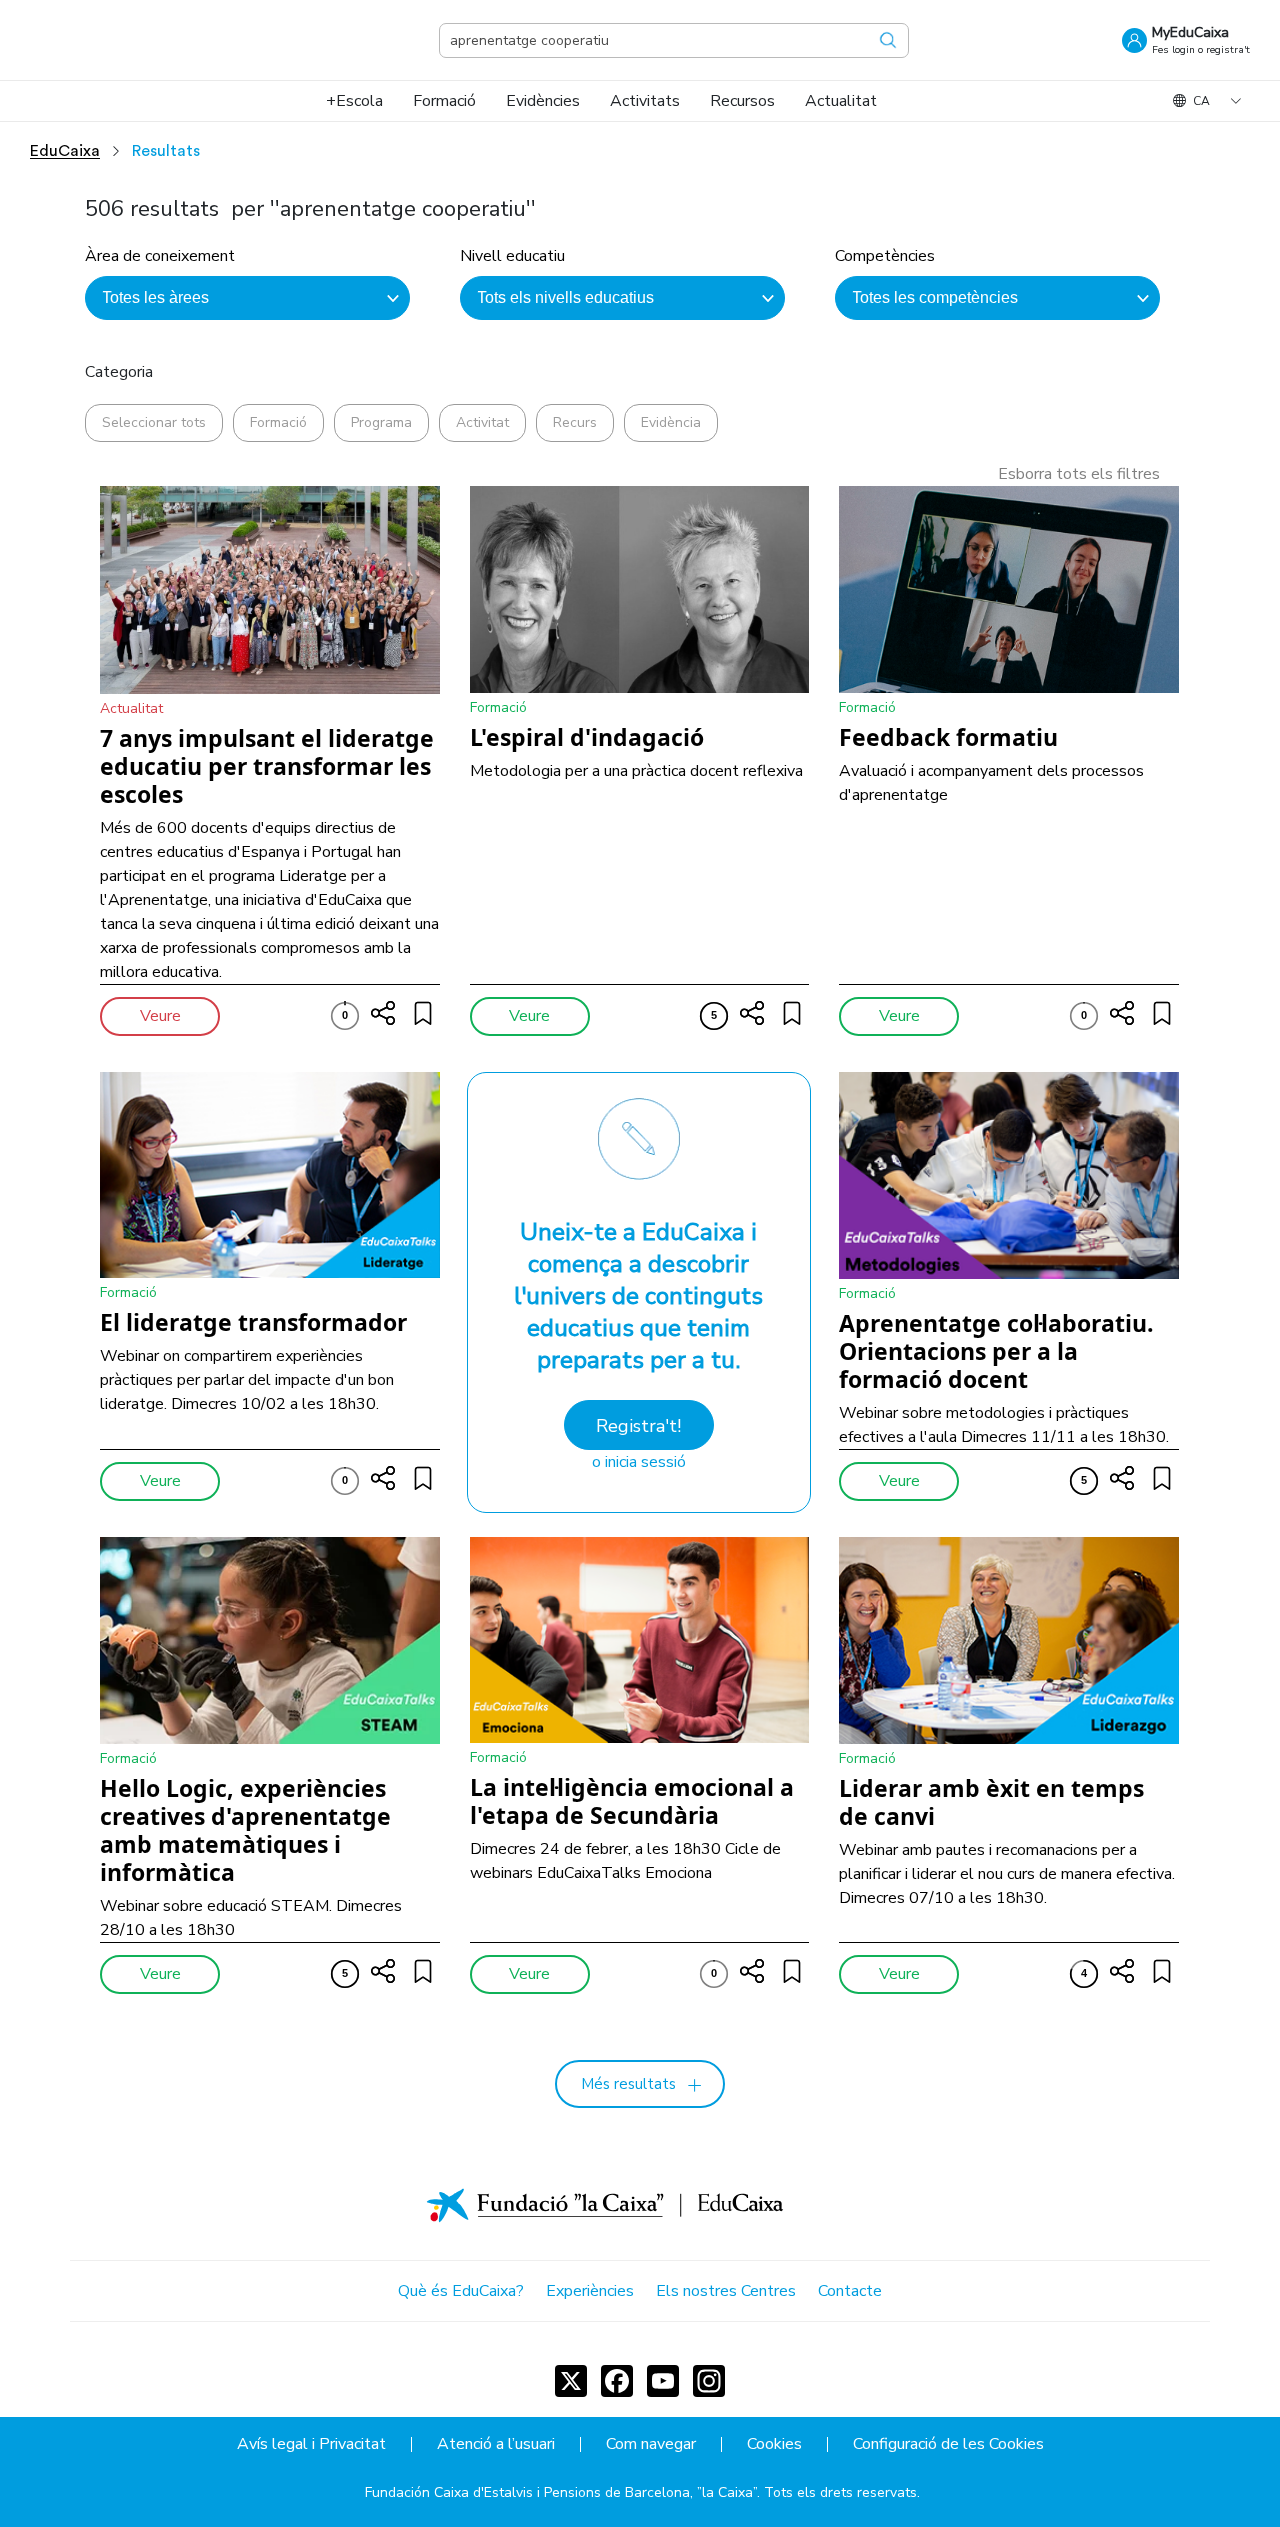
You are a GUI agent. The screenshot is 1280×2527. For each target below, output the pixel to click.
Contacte (850, 2291)
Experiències (590, 2291)
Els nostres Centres (726, 2291)
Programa (381, 422)
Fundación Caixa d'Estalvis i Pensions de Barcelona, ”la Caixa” (561, 2492)
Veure (160, 1016)
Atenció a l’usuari (496, 2444)
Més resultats (628, 2084)
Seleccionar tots (154, 422)
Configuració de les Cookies (948, 2444)
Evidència (671, 422)
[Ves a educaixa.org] (130, 40)
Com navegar (651, 2444)
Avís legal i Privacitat (311, 2444)
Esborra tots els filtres (1079, 474)
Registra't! (638, 1426)
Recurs (575, 422)
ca (1201, 101)
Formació (278, 422)
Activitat (482, 422)
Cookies (774, 2444)
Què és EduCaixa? (461, 2291)
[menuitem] (354, 101)
